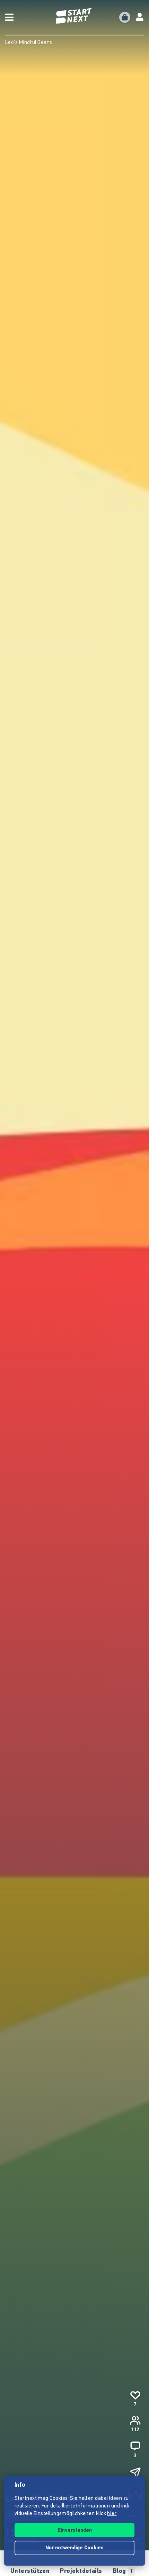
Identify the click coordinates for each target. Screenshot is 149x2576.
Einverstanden (75, 2530)
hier (112, 2514)
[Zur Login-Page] (140, 17)
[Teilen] (135, 2473)
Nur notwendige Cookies (74, 2548)
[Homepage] (74, 16)
